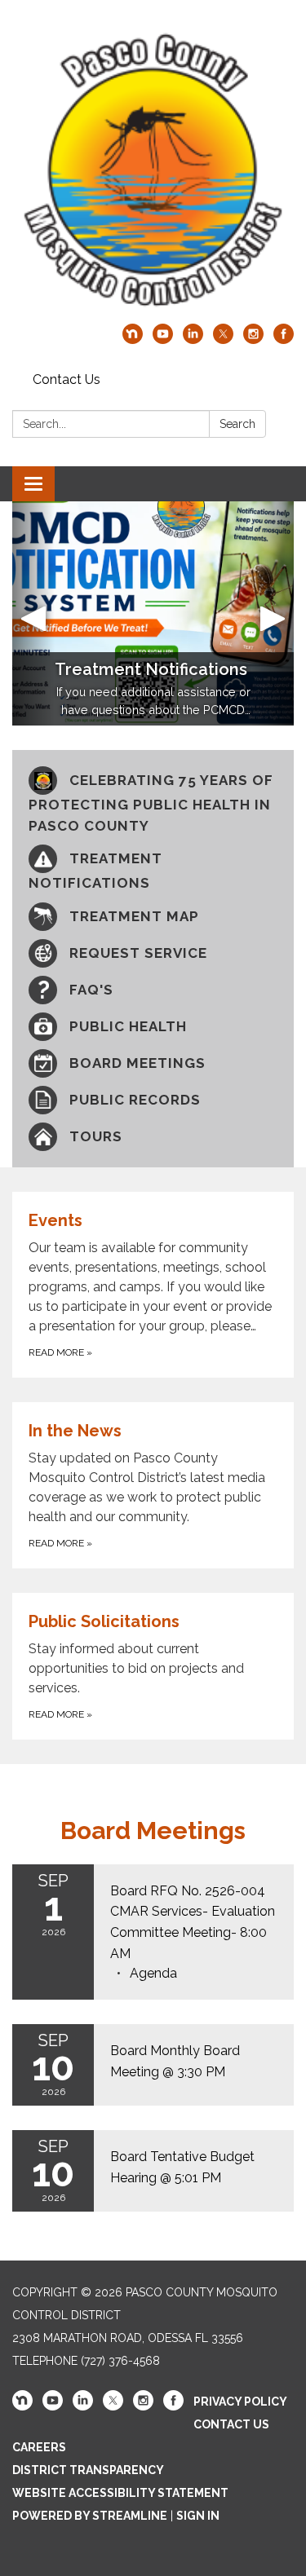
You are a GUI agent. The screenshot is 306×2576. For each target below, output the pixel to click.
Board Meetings (153, 1831)
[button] (33, 613)
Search (237, 424)
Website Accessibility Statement (120, 2493)
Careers (39, 2447)
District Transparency (88, 2470)
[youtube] (163, 340)
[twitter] (223, 340)
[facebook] (284, 340)
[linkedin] (193, 340)
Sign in (198, 2516)
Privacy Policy (240, 2402)
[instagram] (253, 340)
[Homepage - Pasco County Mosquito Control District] (153, 170)
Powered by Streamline (90, 2516)
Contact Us (67, 379)
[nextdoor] (133, 340)
